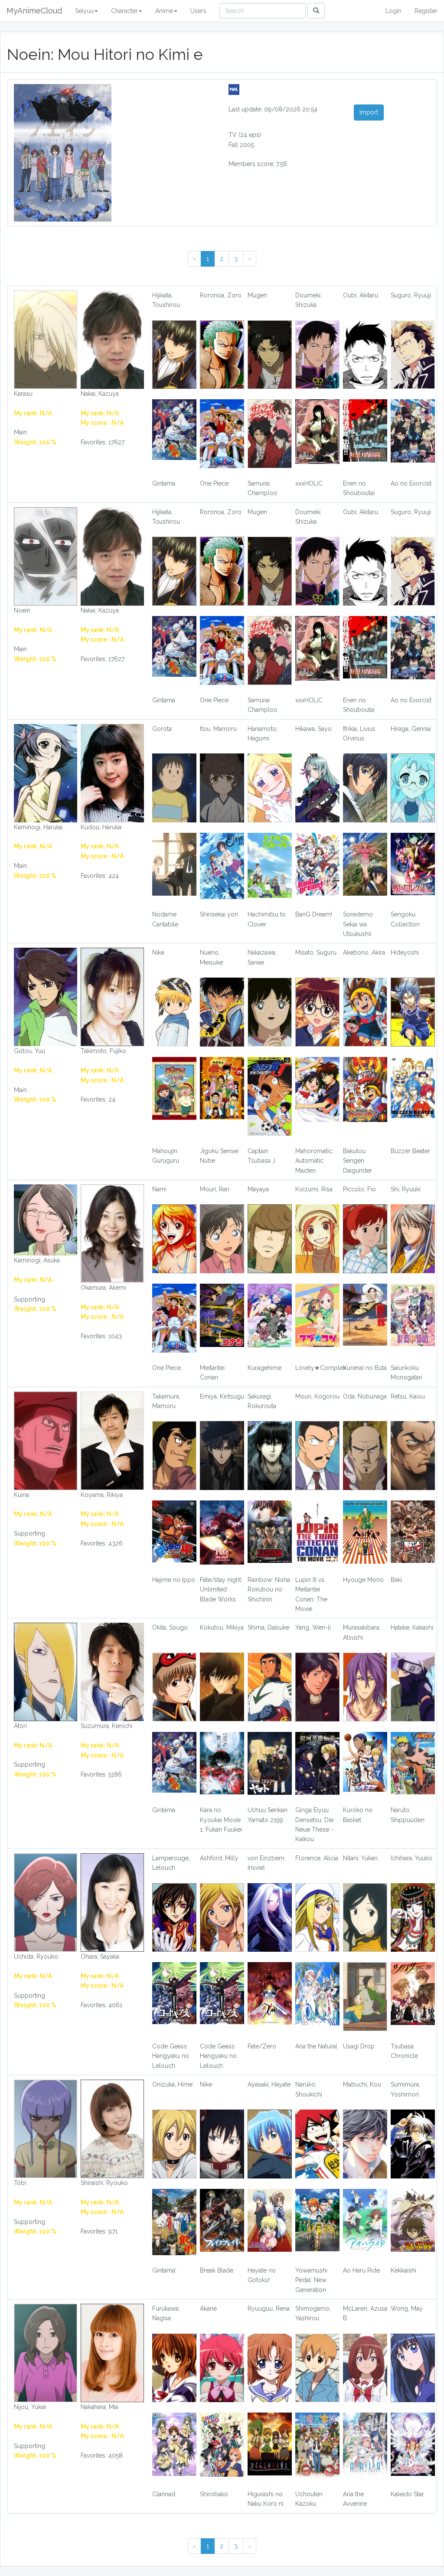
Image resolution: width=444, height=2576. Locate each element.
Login (393, 11)
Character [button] (124, 11)
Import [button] (369, 112)
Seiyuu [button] (84, 11)
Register (426, 11)
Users (198, 11)
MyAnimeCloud (34, 11)
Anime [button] (164, 11)
